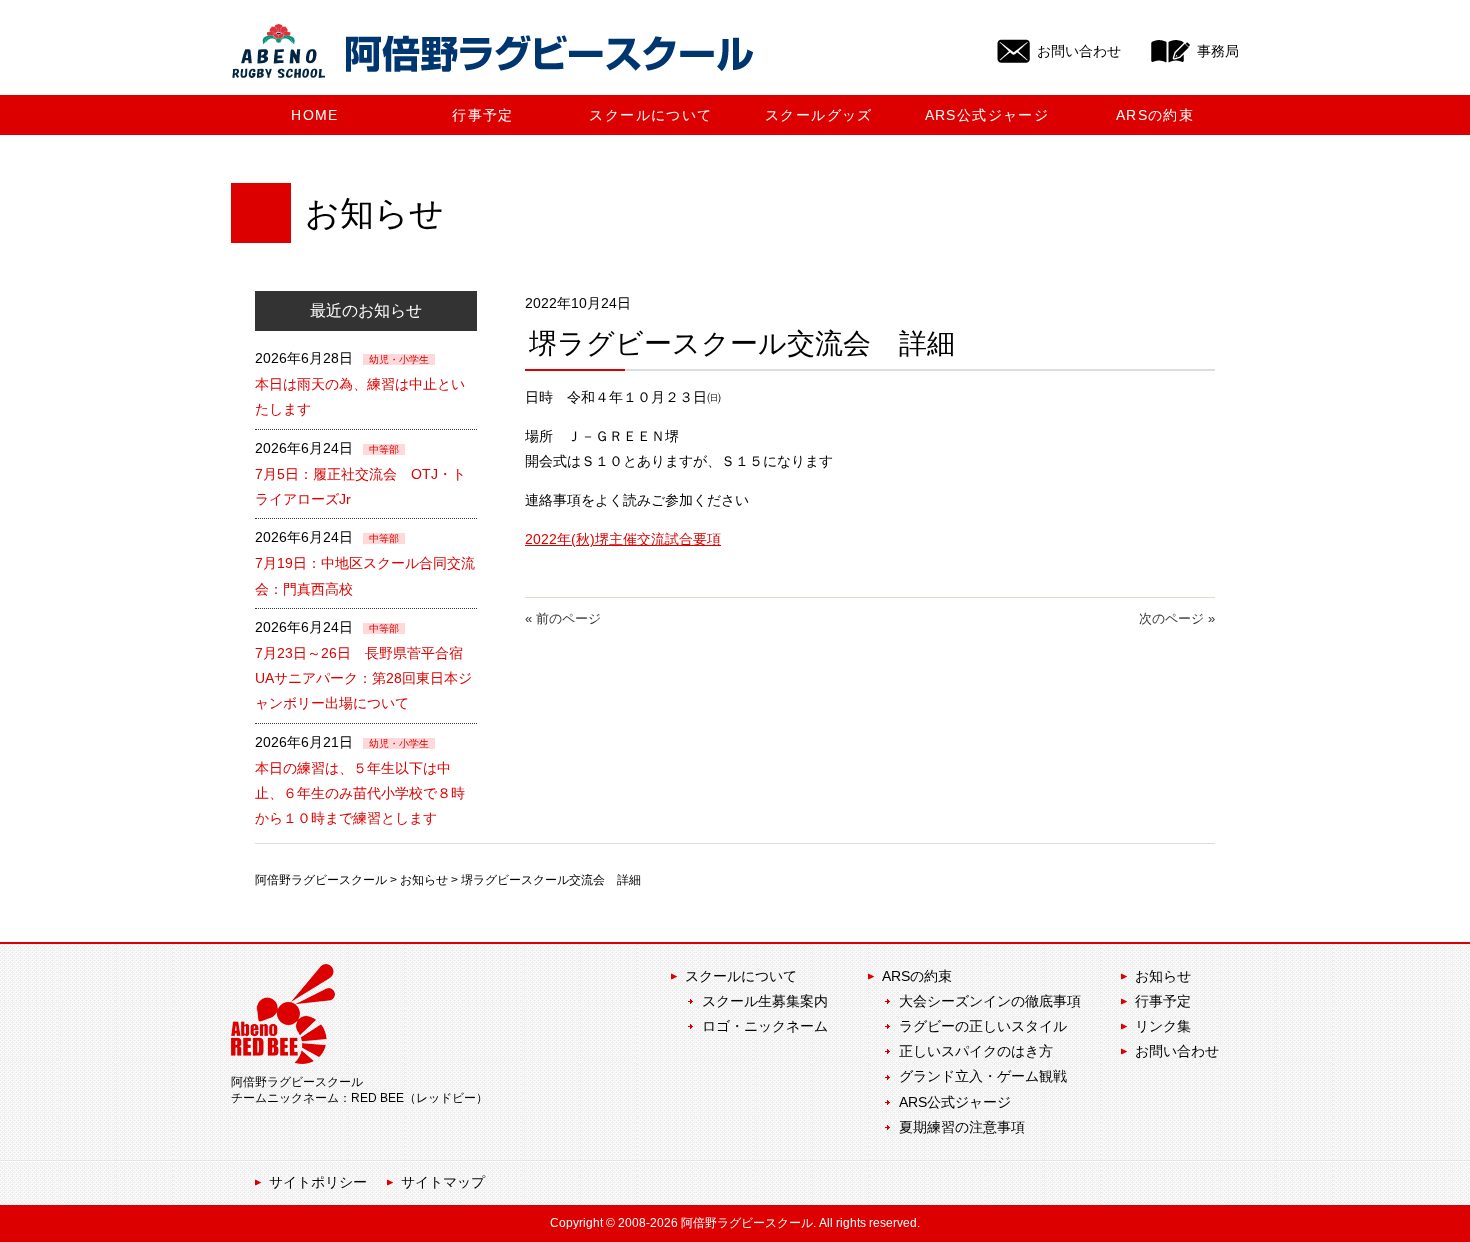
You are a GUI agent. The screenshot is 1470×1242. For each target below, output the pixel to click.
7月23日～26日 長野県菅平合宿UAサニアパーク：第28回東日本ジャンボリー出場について (363, 678)
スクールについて (741, 976)
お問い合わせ (1177, 1051)
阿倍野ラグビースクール (321, 880)
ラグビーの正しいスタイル (983, 1026)
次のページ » (1177, 618)
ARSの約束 (917, 976)
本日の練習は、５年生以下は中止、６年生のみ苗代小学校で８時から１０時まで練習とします (360, 793)
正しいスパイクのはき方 (976, 1051)
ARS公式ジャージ (955, 1102)
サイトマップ (443, 1182)
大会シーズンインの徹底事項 (990, 1001)
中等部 (384, 449)
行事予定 (1163, 1001)
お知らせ (424, 880)
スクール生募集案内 (765, 1001)
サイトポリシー (318, 1182)
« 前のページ (563, 618)
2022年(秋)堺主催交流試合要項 (623, 539)
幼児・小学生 (399, 359)
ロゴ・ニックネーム (765, 1026)
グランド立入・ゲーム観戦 (983, 1076)
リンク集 (1163, 1026)
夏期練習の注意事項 (962, 1127)
